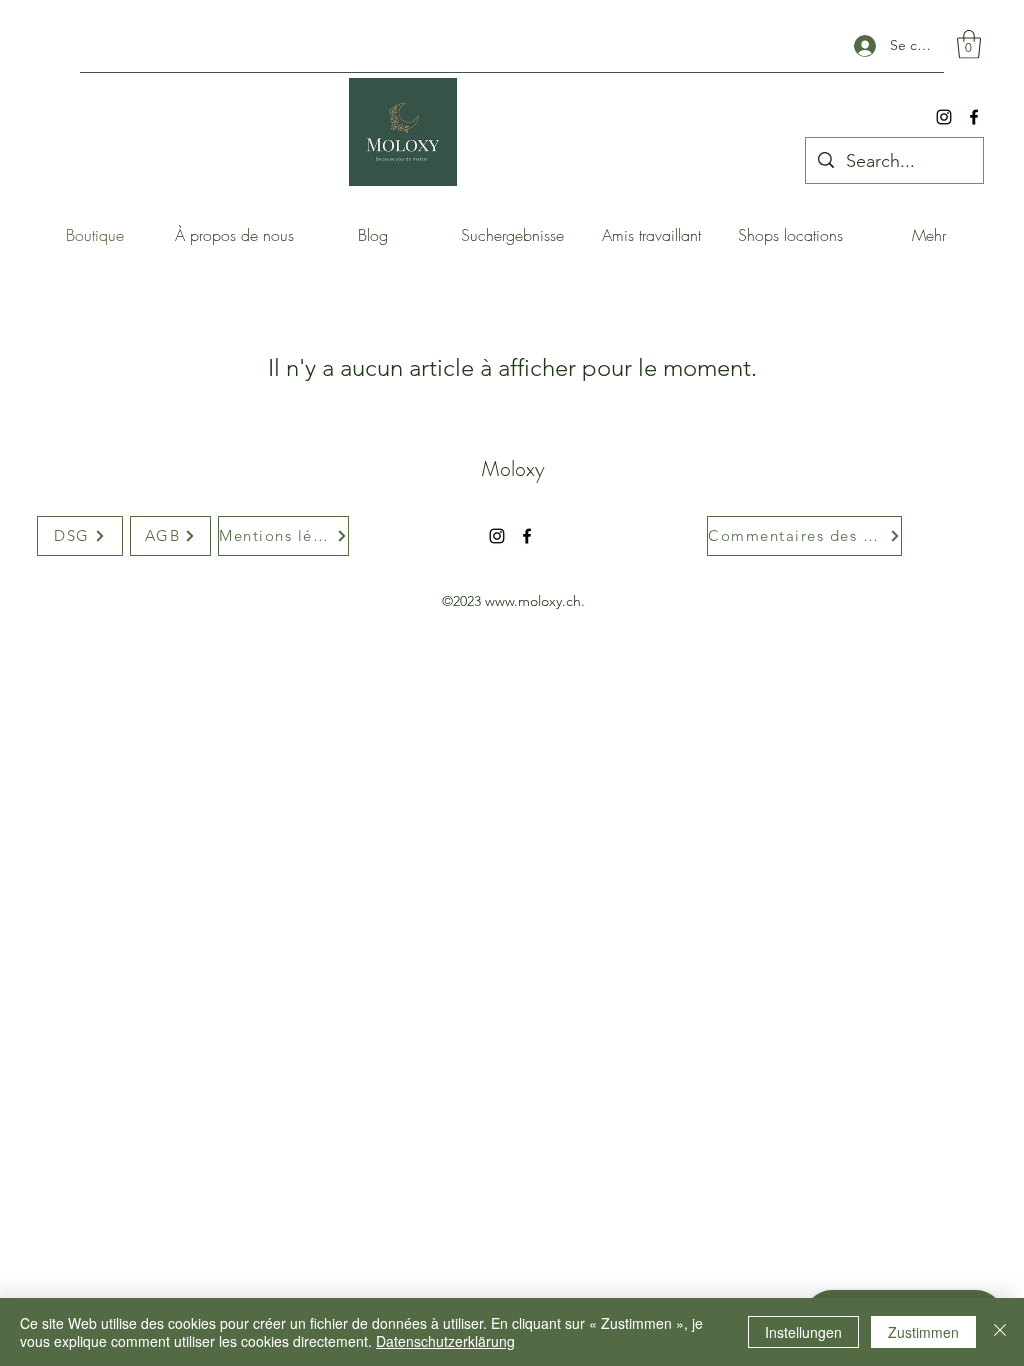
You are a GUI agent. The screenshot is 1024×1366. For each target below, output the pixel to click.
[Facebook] (974, 117)
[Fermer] (1000, 1332)
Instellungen (803, 1332)
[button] (969, 44)
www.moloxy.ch (533, 601)
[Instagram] (944, 117)
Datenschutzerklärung (445, 1341)
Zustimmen (923, 1332)
